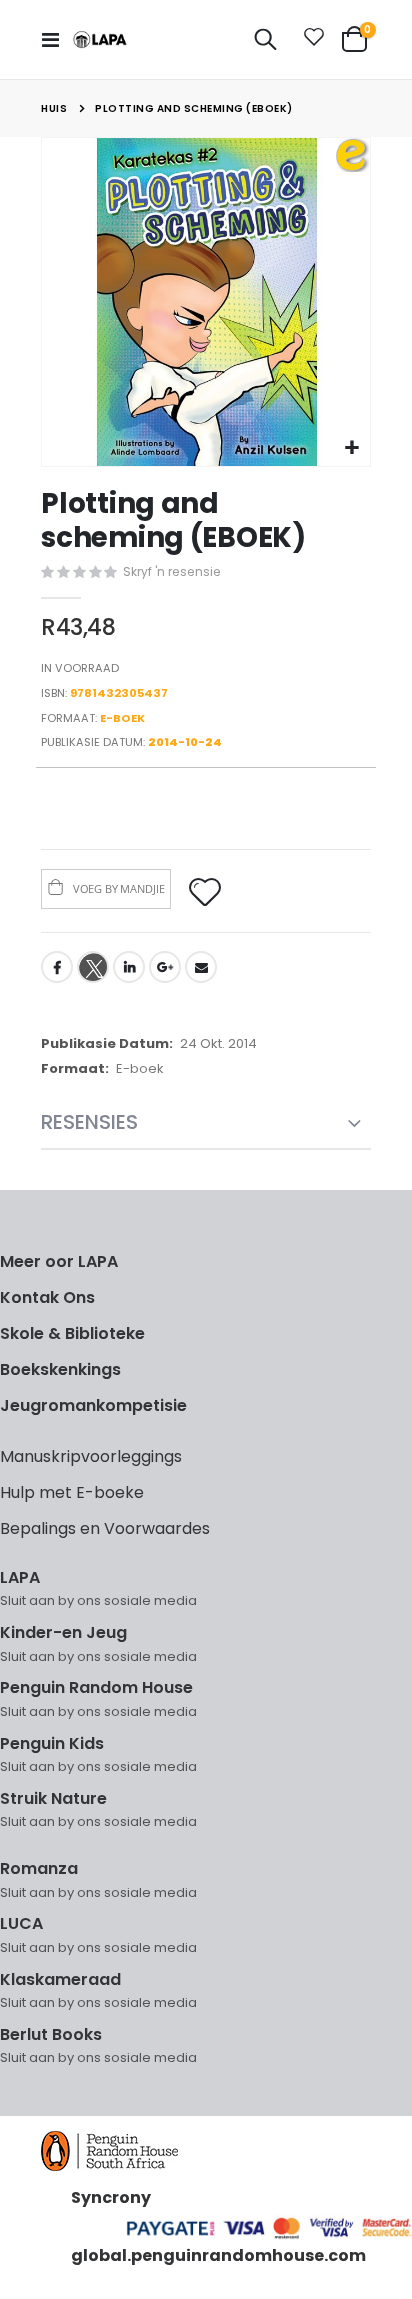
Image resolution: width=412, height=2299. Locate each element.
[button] (352, 448)
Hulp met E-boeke (72, 1492)
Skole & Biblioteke (72, 1333)
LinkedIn (129, 967)
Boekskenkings (60, 1369)
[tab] (206, 1123)
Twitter (93, 967)
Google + (165, 967)
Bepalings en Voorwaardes (105, 1528)
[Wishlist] (310, 40)
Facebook (57, 967)
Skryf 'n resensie (172, 571)
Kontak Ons (47, 1297)
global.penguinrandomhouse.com (218, 2255)
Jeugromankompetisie (93, 1405)
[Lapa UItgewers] (100, 39)
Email (201, 967)
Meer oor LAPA (59, 1261)
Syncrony (111, 2197)
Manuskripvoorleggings (91, 1456)
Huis (54, 108)
